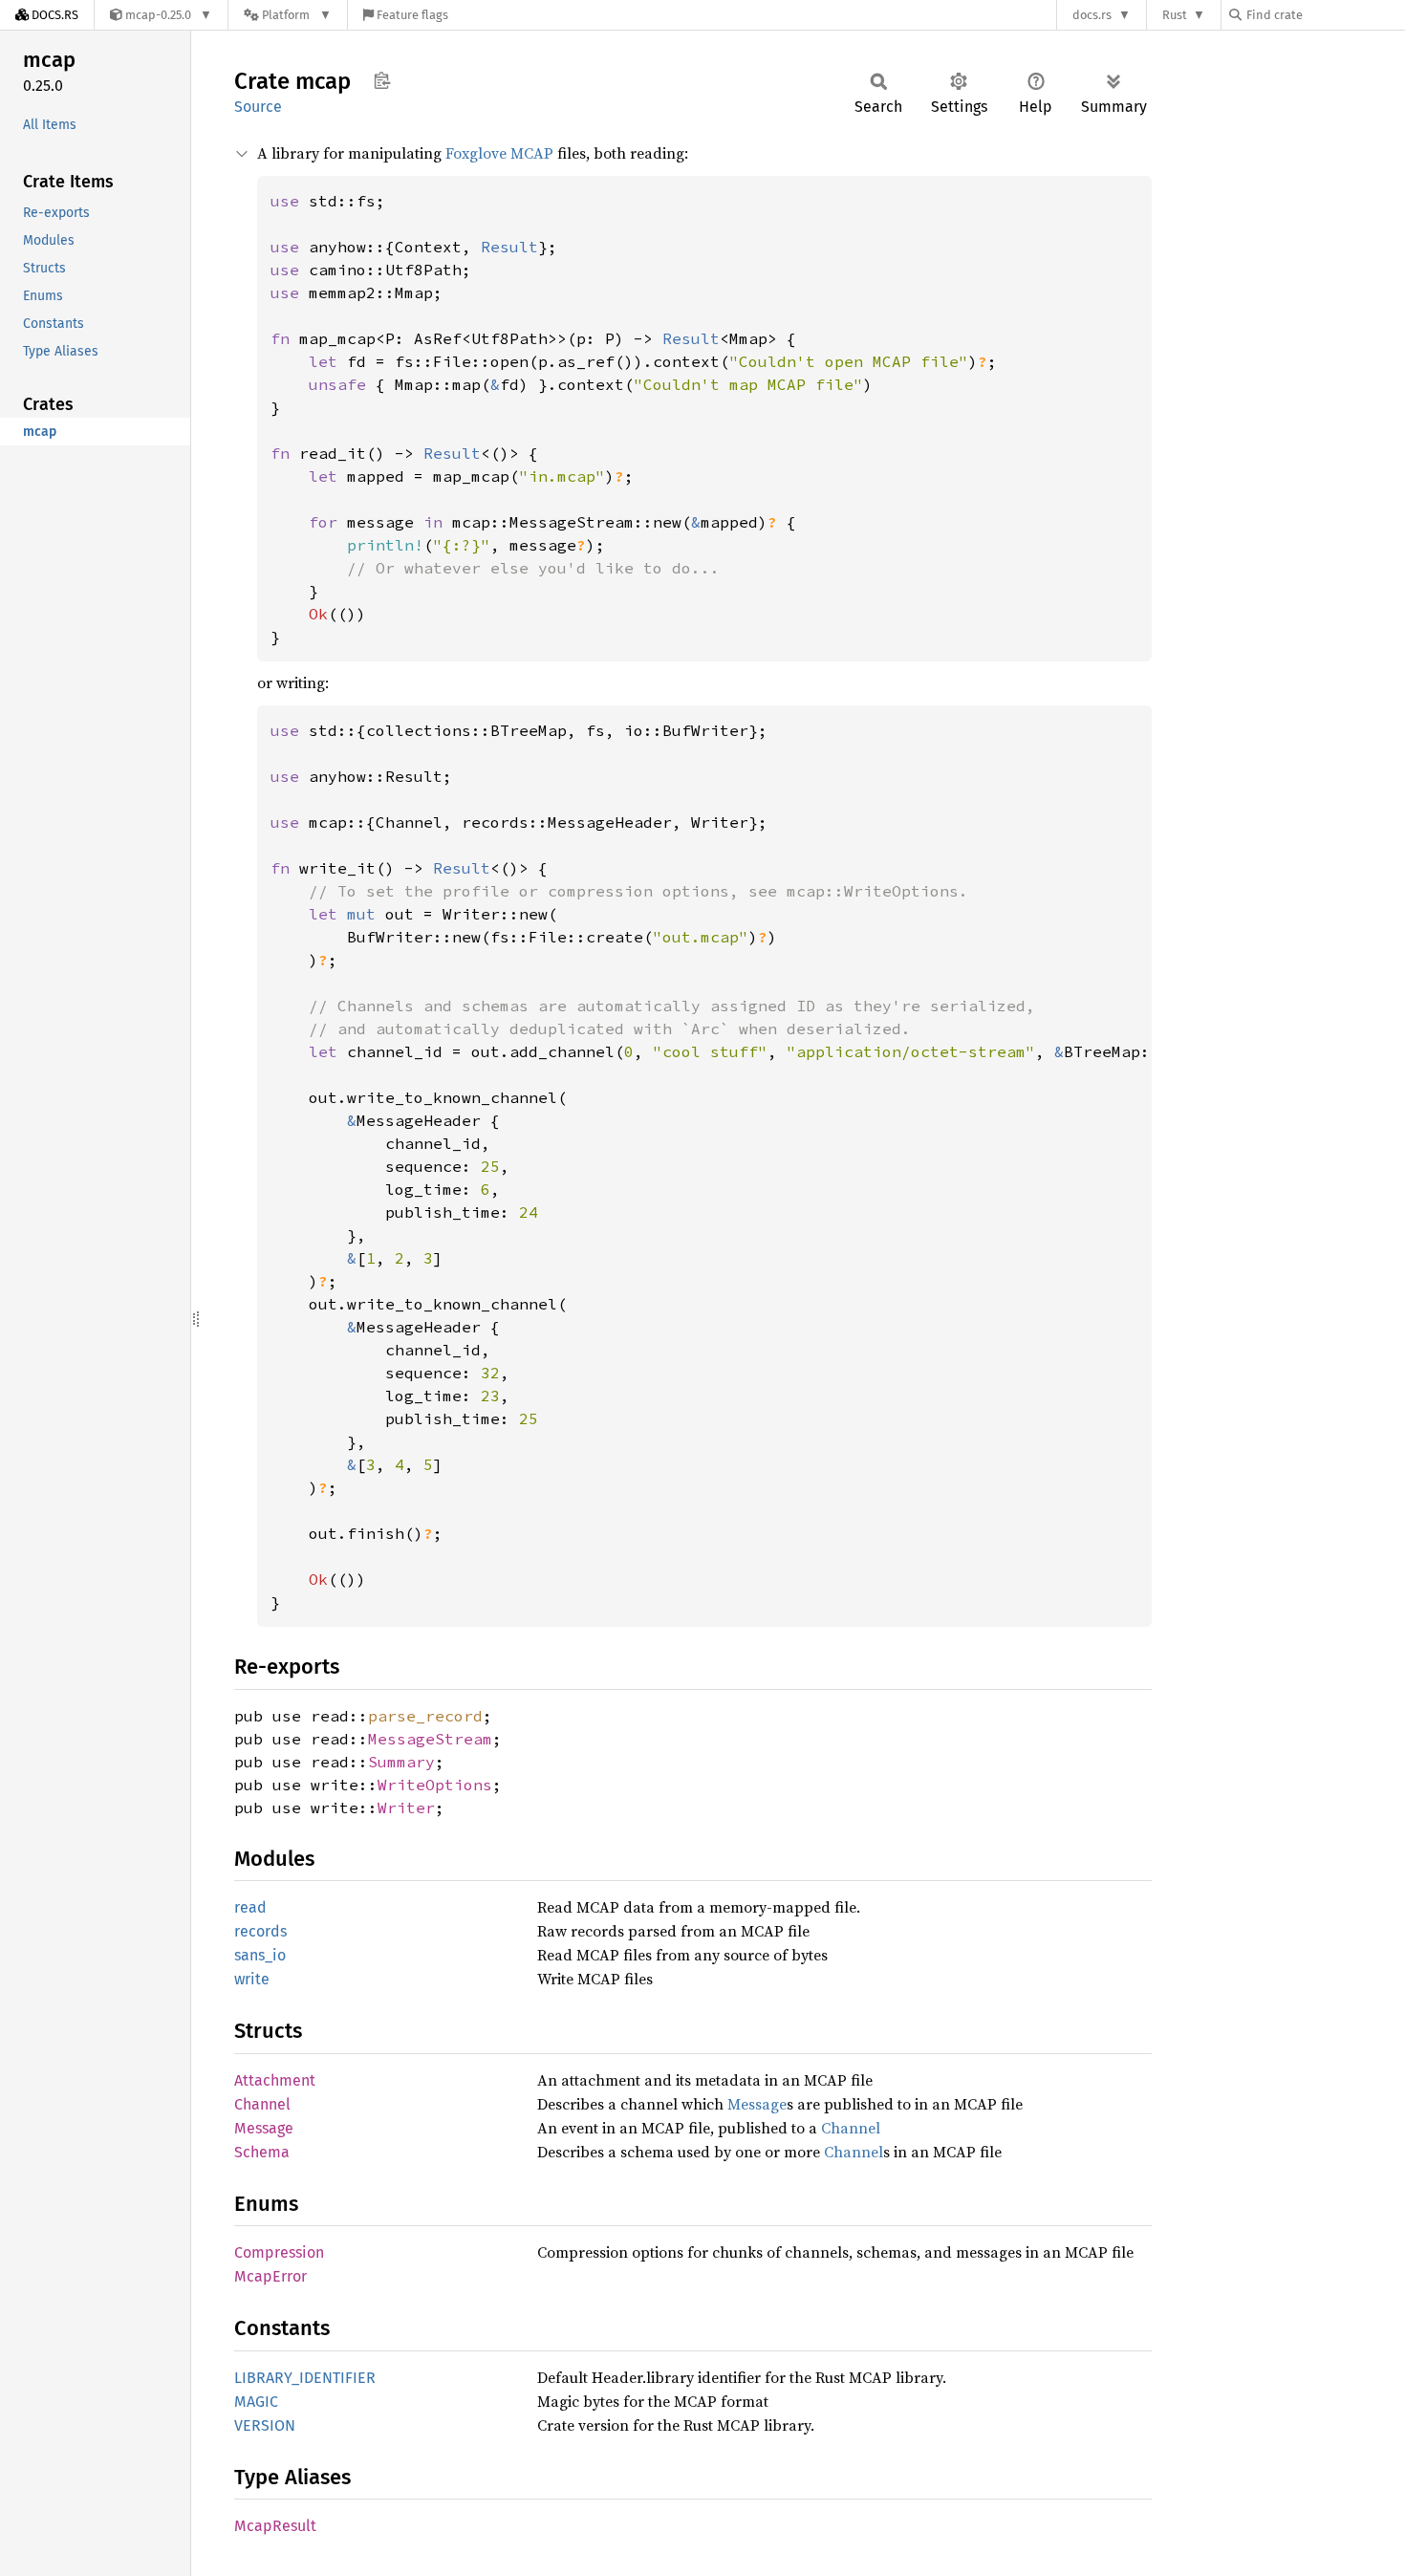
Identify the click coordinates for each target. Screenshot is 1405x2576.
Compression (279, 2252)
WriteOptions (435, 1785)
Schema (262, 2152)
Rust (1175, 15)
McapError (270, 2276)
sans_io (260, 1955)
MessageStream (430, 1739)
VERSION (265, 2425)
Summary (401, 1762)
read (250, 1907)
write (252, 1979)
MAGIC (256, 2402)
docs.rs (1092, 15)
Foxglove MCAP (499, 153)
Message (757, 2104)
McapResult (275, 2526)
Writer (406, 1808)
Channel (262, 2104)
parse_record (425, 1716)
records (260, 1931)
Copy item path (382, 80)
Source (258, 107)
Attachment (275, 2080)
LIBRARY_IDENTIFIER (305, 2378)
